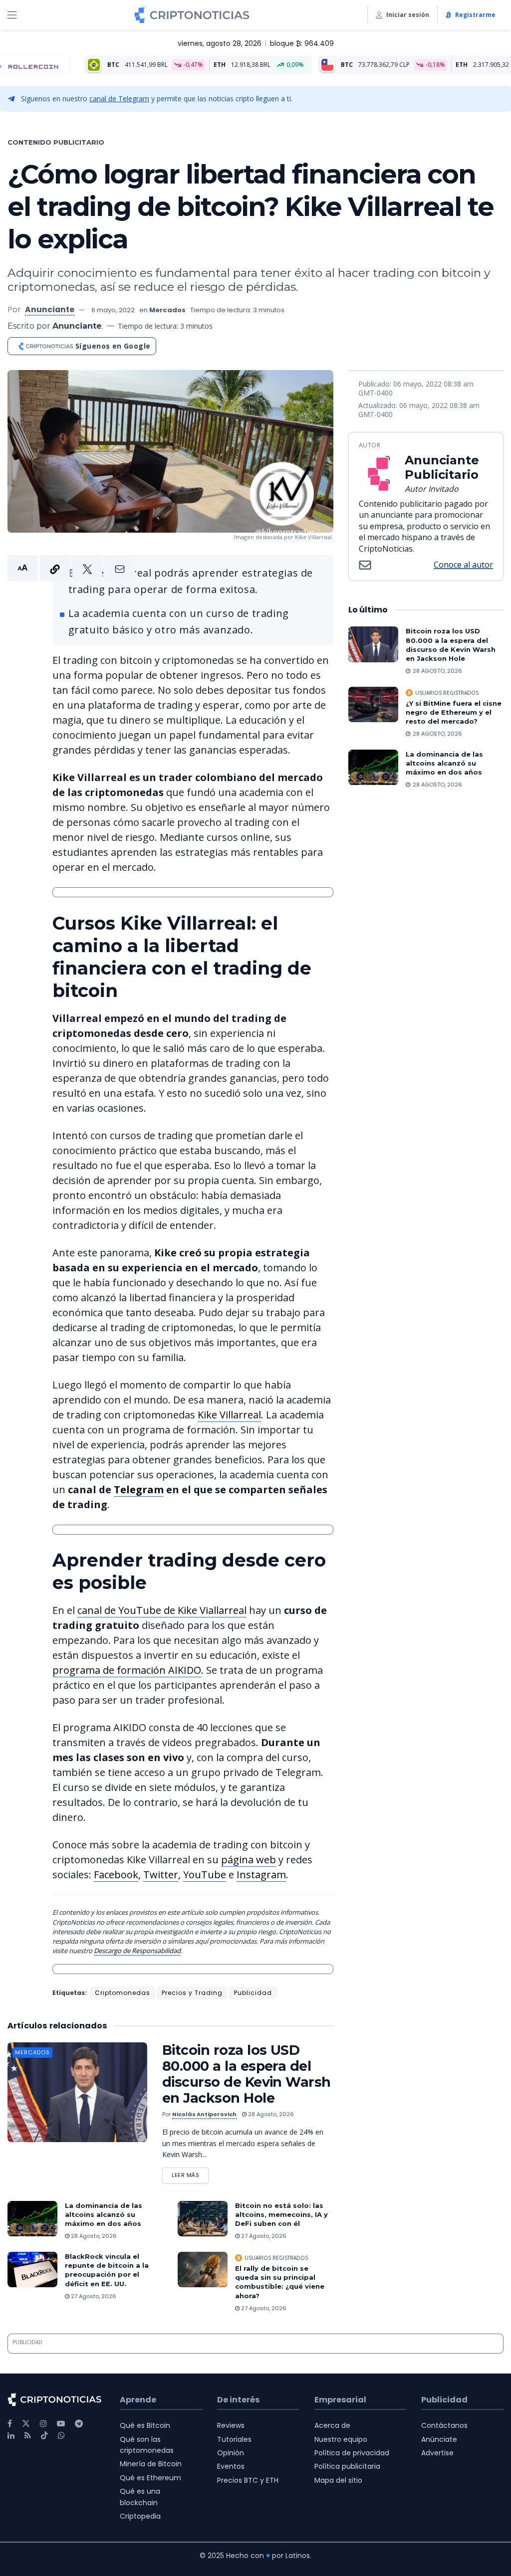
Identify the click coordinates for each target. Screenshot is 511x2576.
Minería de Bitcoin (151, 2464)
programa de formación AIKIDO (127, 1670)
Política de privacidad (352, 2453)
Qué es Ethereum (150, 2478)
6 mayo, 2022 (113, 310)
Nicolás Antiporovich (204, 2114)
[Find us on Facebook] (10, 2424)
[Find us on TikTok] (44, 2436)
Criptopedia (140, 2516)
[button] (71, 568)
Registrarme (475, 15)
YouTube (205, 1875)
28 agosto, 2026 (270, 2114)
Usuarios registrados (276, 2258)
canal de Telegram (119, 99)
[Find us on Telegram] (79, 2424)
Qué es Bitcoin (145, 2425)
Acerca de (332, 2425)
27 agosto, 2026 (263, 2236)
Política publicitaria (347, 2466)
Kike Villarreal (229, 1415)
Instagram (261, 1875)
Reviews (231, 2425)
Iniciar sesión (408, 15)
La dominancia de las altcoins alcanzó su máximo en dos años (104, 2214)
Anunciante (50, 309)
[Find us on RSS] (28, 2436)
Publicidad (253, 1993)
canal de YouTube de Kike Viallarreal (162, 1610)
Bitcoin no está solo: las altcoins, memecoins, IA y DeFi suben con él (281, 2214)
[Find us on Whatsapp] (61, 2436)
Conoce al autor (463, 565)
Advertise (437, 2453)
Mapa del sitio (338, 2480)
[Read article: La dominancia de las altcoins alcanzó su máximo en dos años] (32, 2219)
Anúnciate (439, 2439)
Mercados (167, 310)
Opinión (231, 2453)
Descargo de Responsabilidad (137, 1951)
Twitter (161, 1875)
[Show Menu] (12, 15)
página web (249, 1860)
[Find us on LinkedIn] (11, 2436)
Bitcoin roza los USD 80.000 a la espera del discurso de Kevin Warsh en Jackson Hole (247, 2074)
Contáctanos (444, 2425)
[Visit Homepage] (192, 15)
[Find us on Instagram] (43, 2424)
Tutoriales (234, 2439)
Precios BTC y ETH (248, 2480)
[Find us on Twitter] (26, 2424)
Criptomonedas (123, 1993)
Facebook (116, 1875)
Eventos (231, 2466)
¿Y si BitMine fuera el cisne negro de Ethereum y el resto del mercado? (454, 712)
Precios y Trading (192, 1993)
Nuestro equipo (341, 2439)
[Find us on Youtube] (61, 2424)
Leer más (190, 2173)
